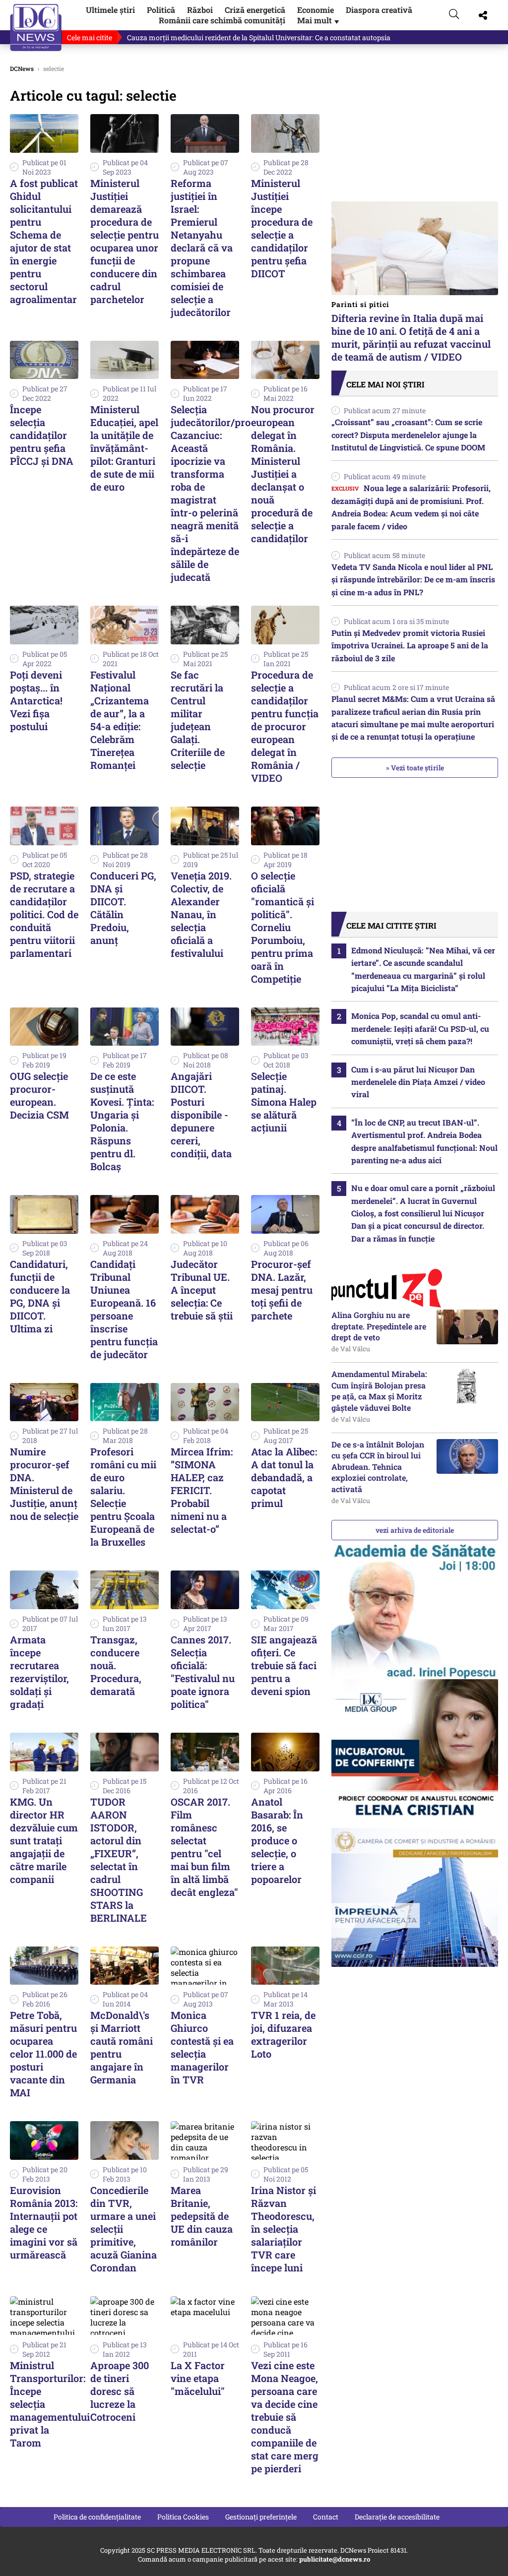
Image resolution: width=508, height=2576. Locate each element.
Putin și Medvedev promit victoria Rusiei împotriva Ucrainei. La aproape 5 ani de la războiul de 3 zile (410, 645)
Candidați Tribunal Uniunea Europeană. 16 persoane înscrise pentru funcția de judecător (124, 1309)
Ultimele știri (110, 10)
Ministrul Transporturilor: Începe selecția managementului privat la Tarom (50, 2404)
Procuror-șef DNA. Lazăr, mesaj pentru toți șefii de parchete (282, 1290)
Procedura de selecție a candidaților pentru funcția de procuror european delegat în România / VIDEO (285, 726)
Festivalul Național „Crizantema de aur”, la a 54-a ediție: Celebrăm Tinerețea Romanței (120, 720)
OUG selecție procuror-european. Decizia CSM (39, 1095)
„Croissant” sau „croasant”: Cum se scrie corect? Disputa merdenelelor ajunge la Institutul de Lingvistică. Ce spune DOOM (408, 435)
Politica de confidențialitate (97, 2517)
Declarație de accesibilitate (397, 2517)
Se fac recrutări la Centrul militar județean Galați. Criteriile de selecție (198, 720)
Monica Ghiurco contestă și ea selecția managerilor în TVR (202, 2047)
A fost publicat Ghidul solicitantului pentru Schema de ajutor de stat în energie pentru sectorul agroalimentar (44, 241)
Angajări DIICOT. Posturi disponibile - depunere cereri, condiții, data (201, 1115)
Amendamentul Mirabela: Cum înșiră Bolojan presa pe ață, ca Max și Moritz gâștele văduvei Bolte (379, 1390)
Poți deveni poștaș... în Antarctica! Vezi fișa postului (36, 700)
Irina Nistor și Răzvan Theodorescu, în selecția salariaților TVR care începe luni (284, 2229)
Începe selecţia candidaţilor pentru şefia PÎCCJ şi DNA (42, 435)
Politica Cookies (183, 2517)
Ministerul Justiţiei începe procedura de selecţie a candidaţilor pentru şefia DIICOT (282, 228)
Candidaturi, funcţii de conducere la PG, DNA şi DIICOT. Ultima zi (40, 1296)
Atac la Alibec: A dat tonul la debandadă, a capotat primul (284, 1477)
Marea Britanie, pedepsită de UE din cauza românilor (202, 2216)
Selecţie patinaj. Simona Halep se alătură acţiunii (284, 1102)
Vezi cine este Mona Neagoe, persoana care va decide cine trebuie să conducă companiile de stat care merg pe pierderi (285, 2417)
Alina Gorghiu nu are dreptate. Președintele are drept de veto (379, 1326)
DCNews (36, 28)
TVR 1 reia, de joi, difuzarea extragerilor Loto (283, 2034)
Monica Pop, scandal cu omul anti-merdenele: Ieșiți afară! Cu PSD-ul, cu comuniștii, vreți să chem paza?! (420, 1028)
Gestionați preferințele (261, 2517)
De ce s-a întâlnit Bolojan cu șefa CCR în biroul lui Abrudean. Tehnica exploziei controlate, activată (378, 1467)
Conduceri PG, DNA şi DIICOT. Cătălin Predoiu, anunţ (123, 908)
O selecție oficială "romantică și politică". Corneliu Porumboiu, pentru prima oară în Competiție (283, 927)
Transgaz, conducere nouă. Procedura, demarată (116, 1665)
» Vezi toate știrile (415, 768)
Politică (161, 10)
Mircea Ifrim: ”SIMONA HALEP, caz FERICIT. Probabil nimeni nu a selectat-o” (202, 1490)
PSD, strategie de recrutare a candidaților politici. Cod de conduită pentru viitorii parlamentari (44, 914)
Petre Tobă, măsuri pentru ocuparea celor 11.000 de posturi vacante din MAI (43, 2054)
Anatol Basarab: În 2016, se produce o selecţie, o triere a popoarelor (277, 1840)
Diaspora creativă (379, 10)
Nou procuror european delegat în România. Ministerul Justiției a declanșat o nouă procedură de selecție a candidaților (283, 474)
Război (200, 10)
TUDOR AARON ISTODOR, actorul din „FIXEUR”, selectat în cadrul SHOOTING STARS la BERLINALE (119, 1860)
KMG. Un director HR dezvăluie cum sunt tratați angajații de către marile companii (44, 1840)
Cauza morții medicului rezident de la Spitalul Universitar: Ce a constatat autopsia (259, 37)
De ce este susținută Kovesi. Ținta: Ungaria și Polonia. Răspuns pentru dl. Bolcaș (122, 1121)
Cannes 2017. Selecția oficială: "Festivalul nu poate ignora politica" (203, 1672)
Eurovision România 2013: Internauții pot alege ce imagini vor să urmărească (44, 2222)
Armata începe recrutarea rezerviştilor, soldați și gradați (39, 1672)
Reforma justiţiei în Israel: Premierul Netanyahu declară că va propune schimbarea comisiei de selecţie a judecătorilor (202, 248)
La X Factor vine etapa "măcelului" (198, 2378)
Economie (316, 10)
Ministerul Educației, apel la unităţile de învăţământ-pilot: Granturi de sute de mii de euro (124, 448)
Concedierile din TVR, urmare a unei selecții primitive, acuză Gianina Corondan (124, 2229)
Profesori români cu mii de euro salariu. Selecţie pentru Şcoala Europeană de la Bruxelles (123, 1497)
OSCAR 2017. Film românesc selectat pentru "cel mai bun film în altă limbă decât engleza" (204, 1847)
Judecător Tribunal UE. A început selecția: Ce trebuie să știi (202, 1290)
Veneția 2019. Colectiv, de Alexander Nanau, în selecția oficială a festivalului (201, 914)
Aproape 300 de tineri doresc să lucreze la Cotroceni (120, 2391)
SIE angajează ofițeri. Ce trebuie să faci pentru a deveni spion (284, 1665)
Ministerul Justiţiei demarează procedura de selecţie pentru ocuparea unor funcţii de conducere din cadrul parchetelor (125, 241)
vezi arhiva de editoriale (415, 1530)
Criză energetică (255, 10)
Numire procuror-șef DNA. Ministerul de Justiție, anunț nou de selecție (44, 1484)
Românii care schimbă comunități (222, 20)
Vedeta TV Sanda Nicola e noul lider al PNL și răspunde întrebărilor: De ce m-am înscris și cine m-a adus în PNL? (413, 579)
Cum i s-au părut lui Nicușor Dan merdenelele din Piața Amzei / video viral (418, 1082)
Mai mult (319, 20)
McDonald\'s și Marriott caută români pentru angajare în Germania (122, 2047)
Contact (326, 2517)
